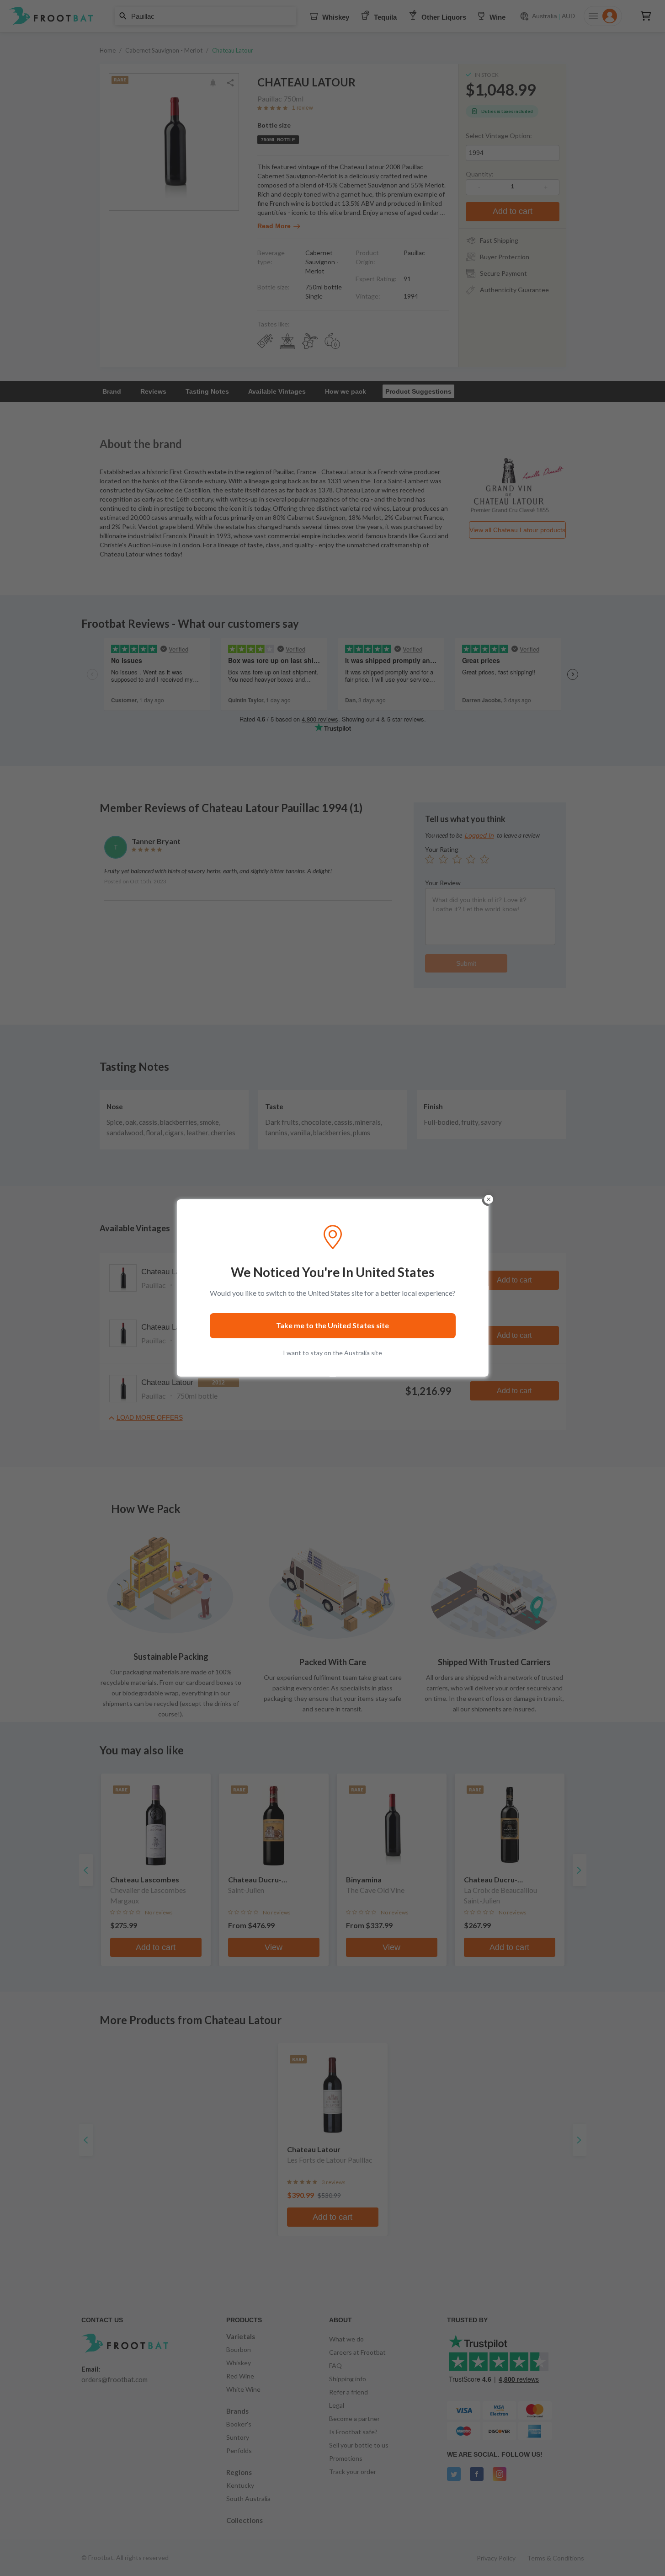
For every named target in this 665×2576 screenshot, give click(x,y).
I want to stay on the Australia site (332, 1353)
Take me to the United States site (332, 1325)
